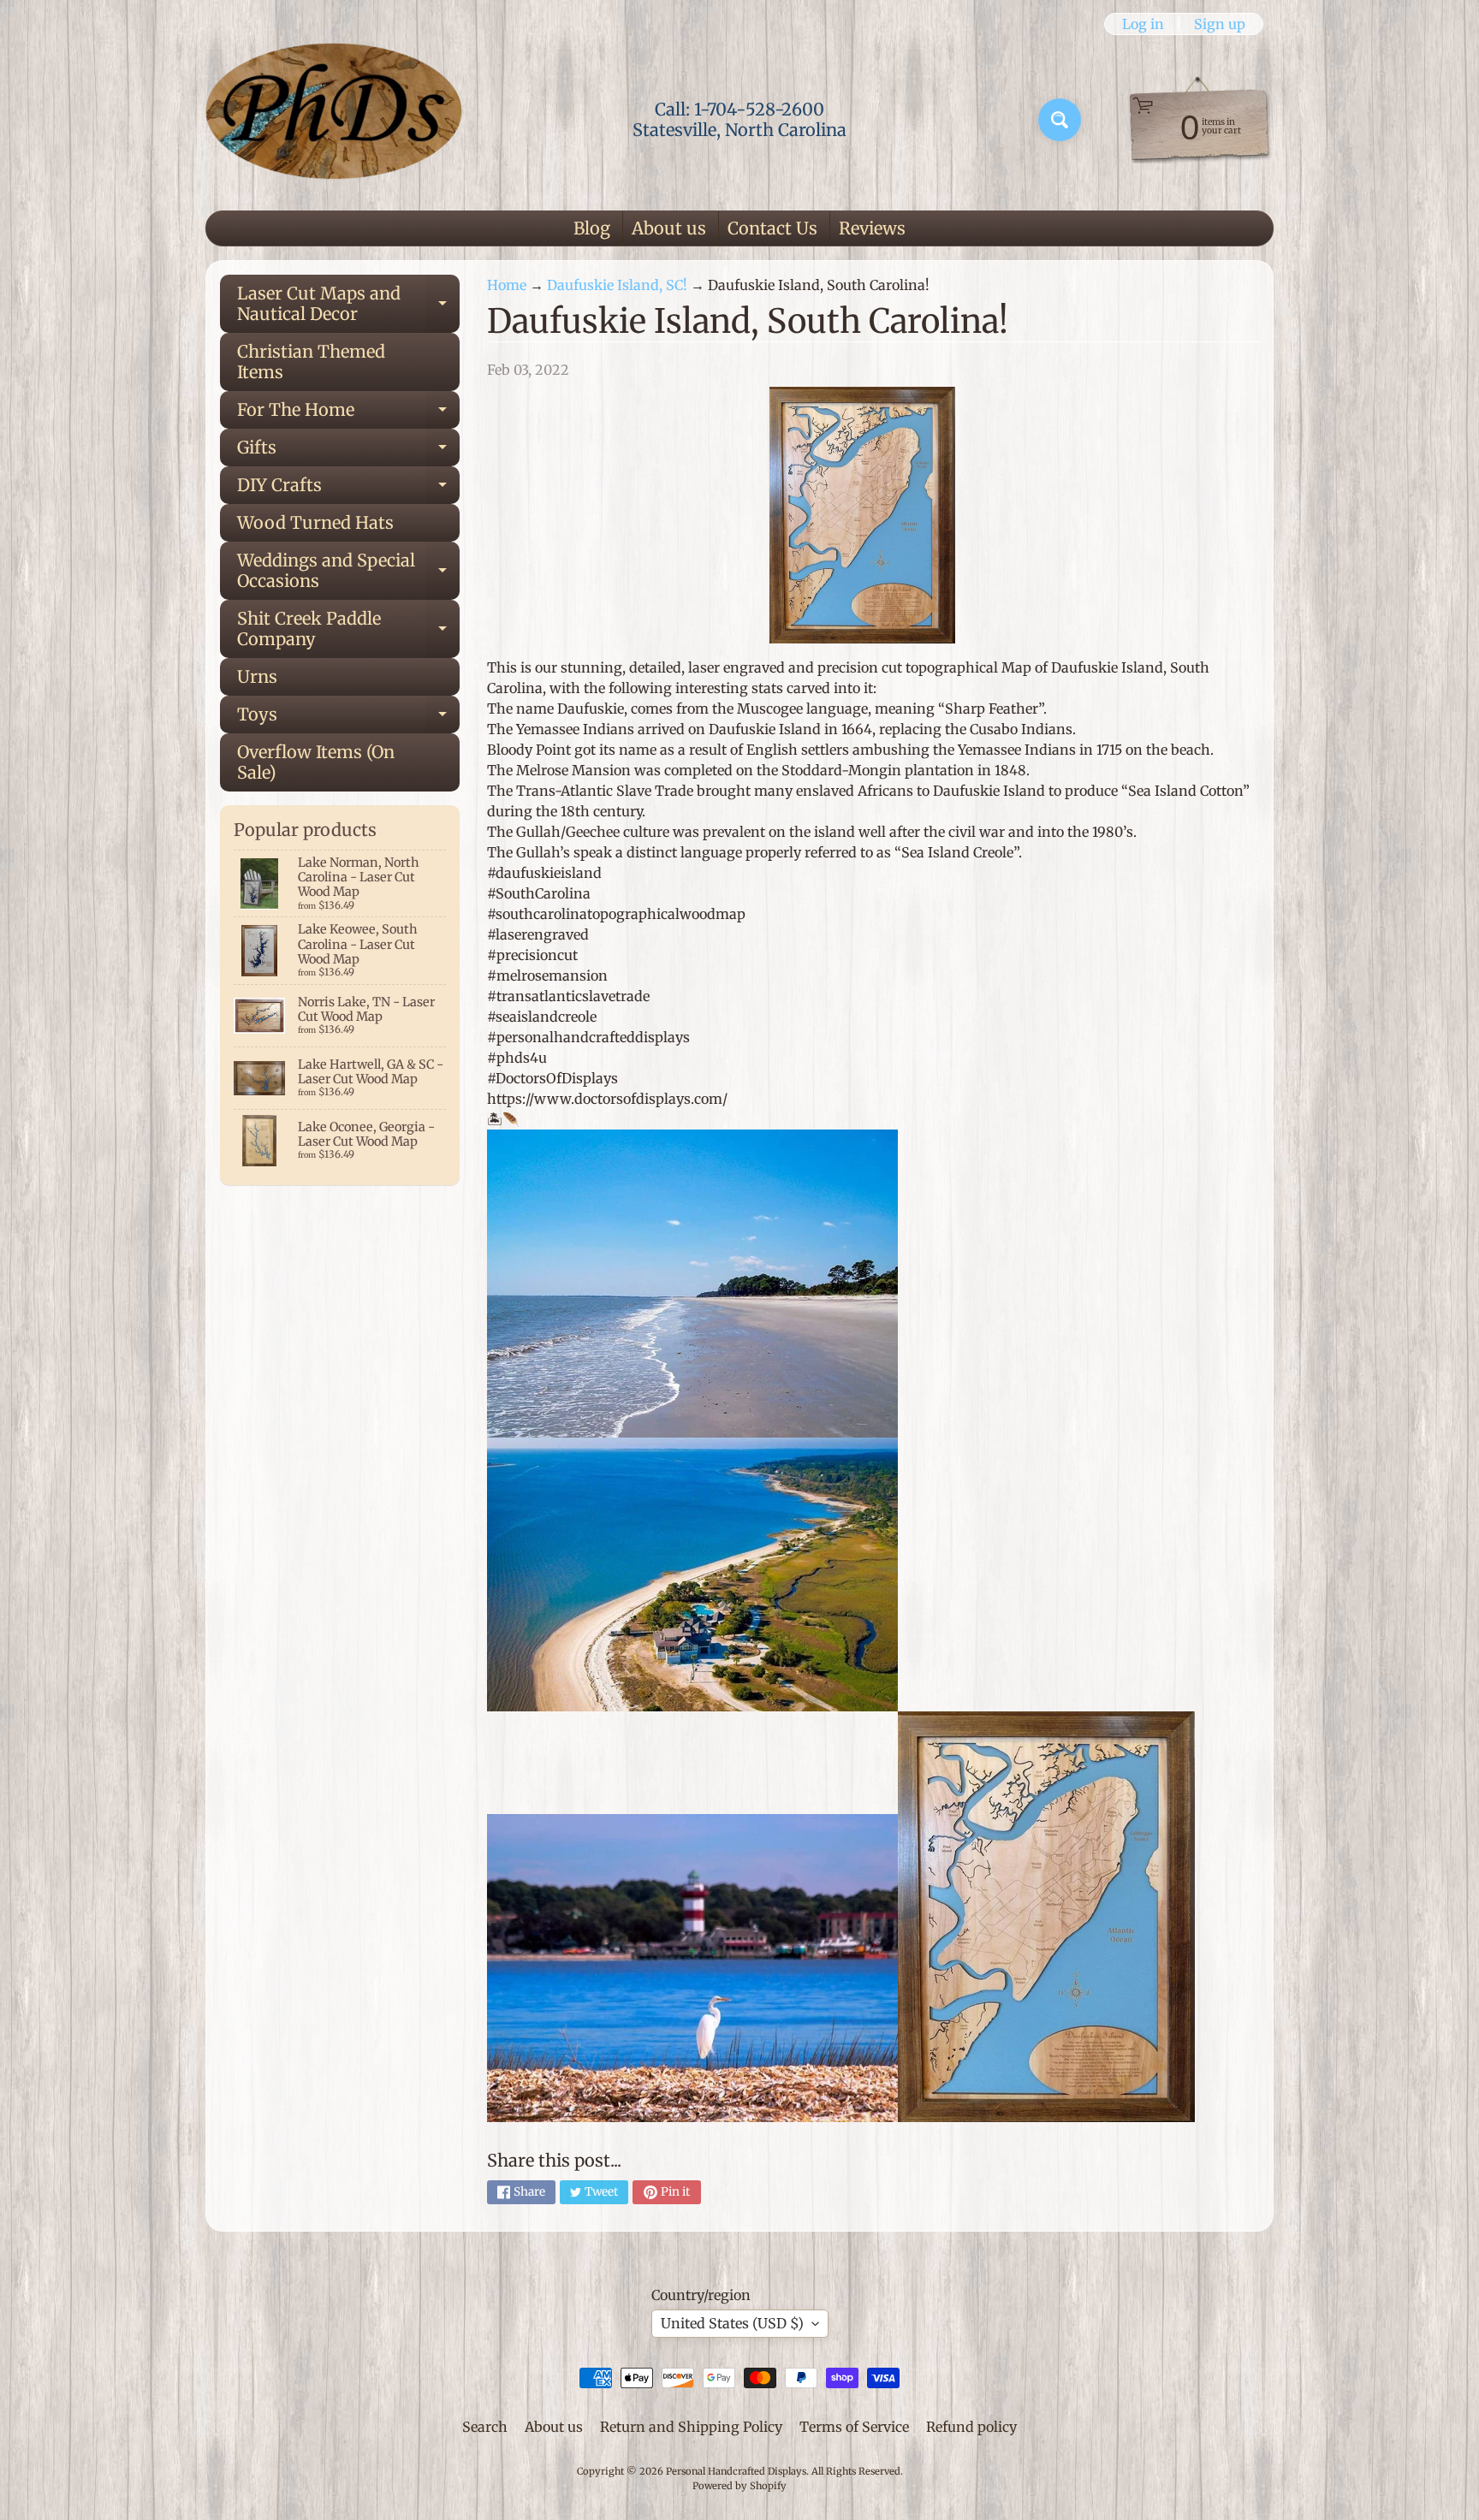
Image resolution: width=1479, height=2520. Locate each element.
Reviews (872, 228)
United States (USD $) (732, 2323)
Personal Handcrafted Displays (736, 2471)
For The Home (348, 414)
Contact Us (772, 228)
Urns (257, 676)
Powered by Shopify (739, 2486)
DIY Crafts (348, 489)
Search (485, 2427)
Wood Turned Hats (315, 522)
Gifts (348, 451)
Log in (1143, 24)
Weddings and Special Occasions (348, 572)
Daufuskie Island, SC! (617, 285)
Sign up (1220, 24)
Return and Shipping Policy (691, 2427)
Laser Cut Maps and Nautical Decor (348, 305)
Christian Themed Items (311, 362)
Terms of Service (854, 2427)
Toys (348, 718)
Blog (592, 228)
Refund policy (971, 2427)
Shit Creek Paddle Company (348, 630)
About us (669, 228)
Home (507, 285)
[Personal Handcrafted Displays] (334, 120)
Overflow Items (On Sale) (316, 762)
